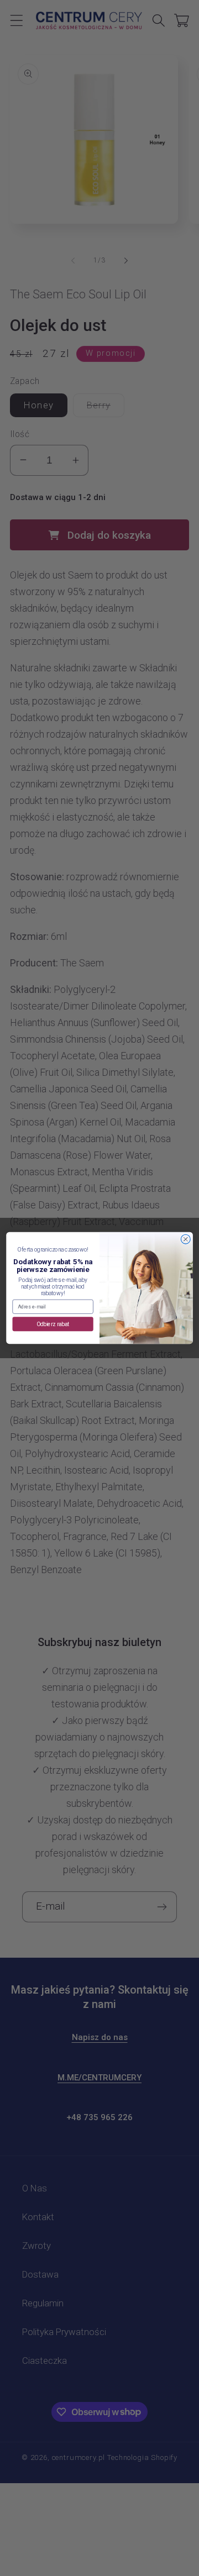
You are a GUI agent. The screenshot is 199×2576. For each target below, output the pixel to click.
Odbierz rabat (53, 1324)
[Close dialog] (185, 1239)
